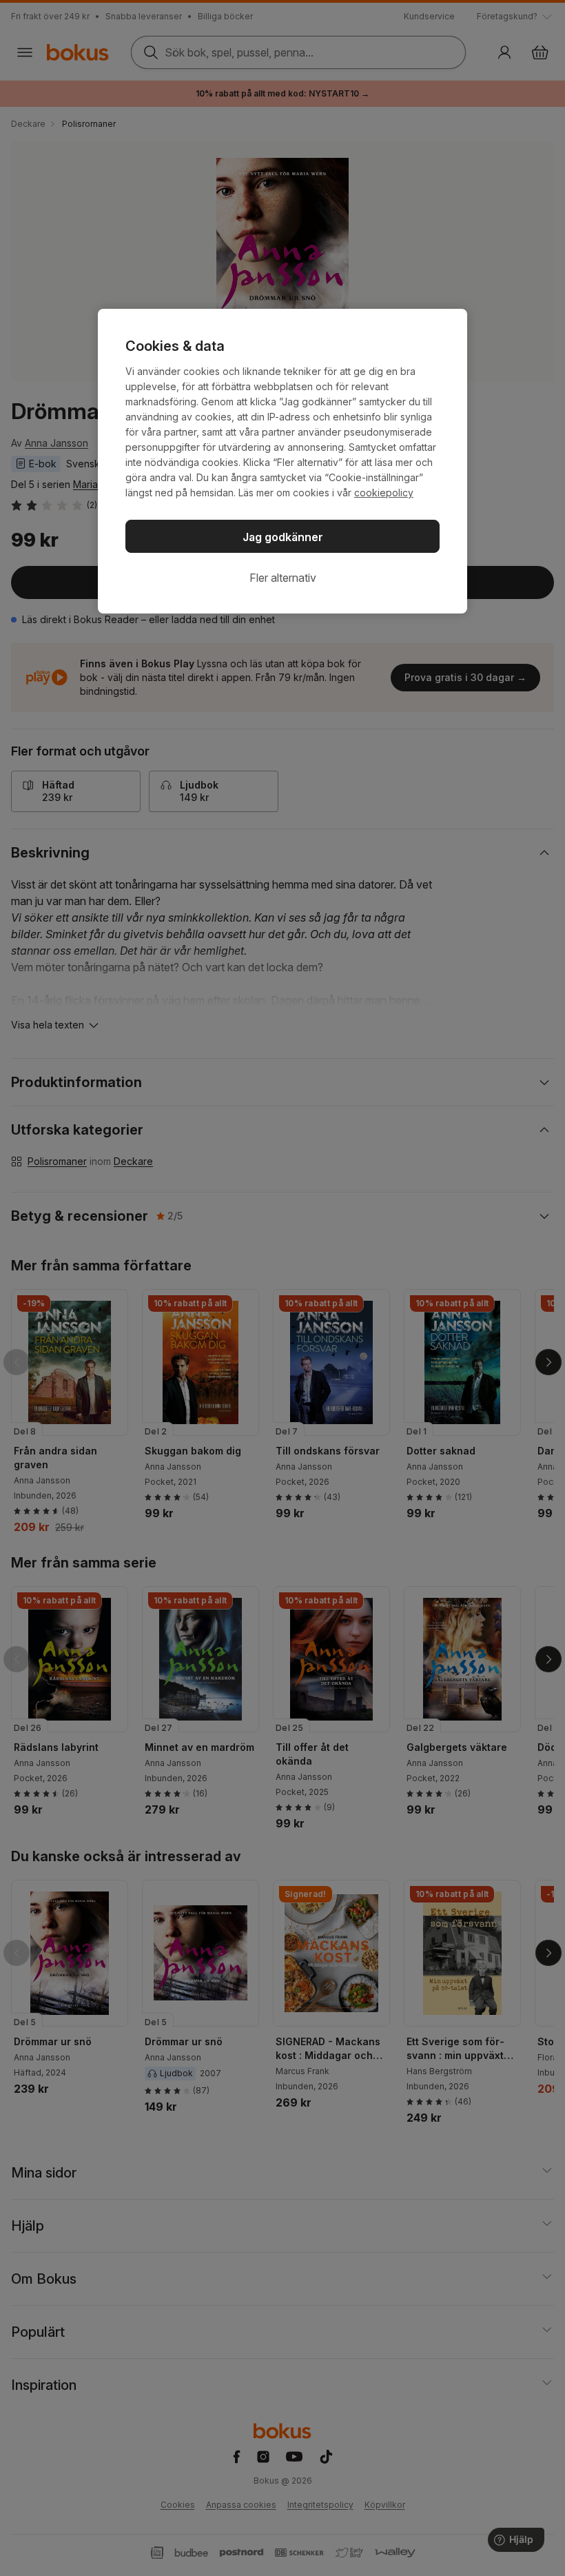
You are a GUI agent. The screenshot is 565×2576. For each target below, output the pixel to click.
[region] (282, 461)
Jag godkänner (283, 537)
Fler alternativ (283, 578)
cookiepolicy (384, 493)
